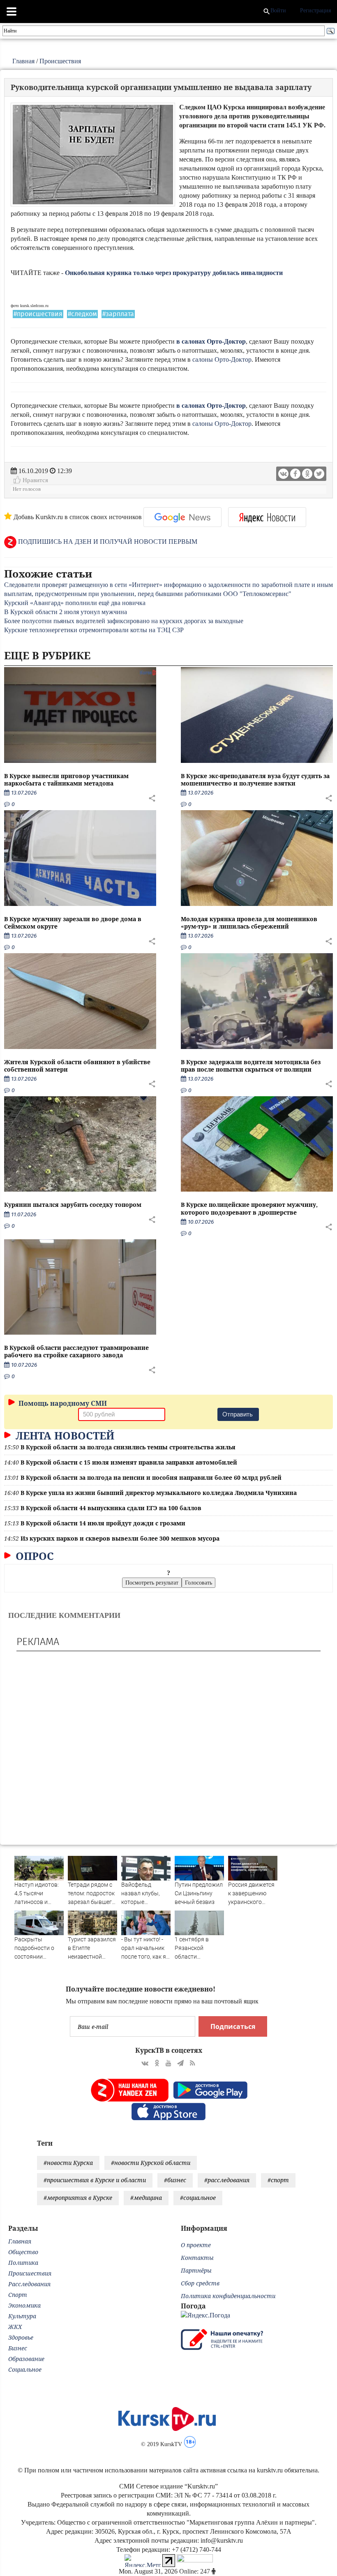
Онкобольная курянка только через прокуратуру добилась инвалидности (174, 273)
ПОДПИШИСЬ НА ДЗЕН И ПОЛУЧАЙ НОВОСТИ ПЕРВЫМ (107, 542)
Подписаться (233, 2026)
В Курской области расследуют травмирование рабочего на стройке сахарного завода (76, 1351)
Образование (26, 2359)
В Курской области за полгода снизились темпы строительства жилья (128, 1447)
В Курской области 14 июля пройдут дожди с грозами (103, 1523)
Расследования (29, 2284)
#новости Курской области (151, 2163)
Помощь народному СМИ (62, 1403)
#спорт (278, 2180)
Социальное (25, 2369)
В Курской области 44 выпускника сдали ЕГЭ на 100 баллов (111, 1508)
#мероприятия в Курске (78, 2198)
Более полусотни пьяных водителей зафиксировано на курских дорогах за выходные (124, 621)
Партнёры (196, 2270)
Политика (23, 2263)
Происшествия (60, 61)
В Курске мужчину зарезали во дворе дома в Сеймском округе (73, 923)
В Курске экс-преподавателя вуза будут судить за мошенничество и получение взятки (255, 780)
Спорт (18, 2295)
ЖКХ (15, 2327)
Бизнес (18, 2348)
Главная (23, 61)
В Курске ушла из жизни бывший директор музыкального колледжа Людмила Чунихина (159, 1493)
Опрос (33, 1556)
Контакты (197, 2258)
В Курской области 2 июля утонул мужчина (66, 612)
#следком (82, 314)
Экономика (24, 2305)
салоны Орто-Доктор (222, 359)
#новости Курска (68, 2163)
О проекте (196, 2245)
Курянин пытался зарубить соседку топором (73, 1205)
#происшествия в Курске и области (95, 2180)
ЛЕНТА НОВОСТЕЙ (63, 1435)
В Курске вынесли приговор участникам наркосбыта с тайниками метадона (66, 780)
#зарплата (118, 314)
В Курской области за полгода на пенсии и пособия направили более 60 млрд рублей (151, 1477)
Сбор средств (200, 2283)
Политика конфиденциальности (228, 2296)
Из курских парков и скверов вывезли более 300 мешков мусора (120, 1538)
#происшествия (38, 314)
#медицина (146, 2198)
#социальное (198, 2198)
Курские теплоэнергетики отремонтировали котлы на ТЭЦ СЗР (94, 630)
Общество (23, 2252)
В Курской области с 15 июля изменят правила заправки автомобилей (129, 1462)
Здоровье (21, 2337)
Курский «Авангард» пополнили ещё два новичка (75, 603)
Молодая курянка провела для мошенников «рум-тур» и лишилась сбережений (249, 923)
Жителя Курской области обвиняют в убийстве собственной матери (77, 1066)
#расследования (227, 2180)
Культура (22, 2316)
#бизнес (175, 2180)
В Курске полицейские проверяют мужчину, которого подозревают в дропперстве (249, 1208)
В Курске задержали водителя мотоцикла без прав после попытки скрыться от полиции (251, 1066)
